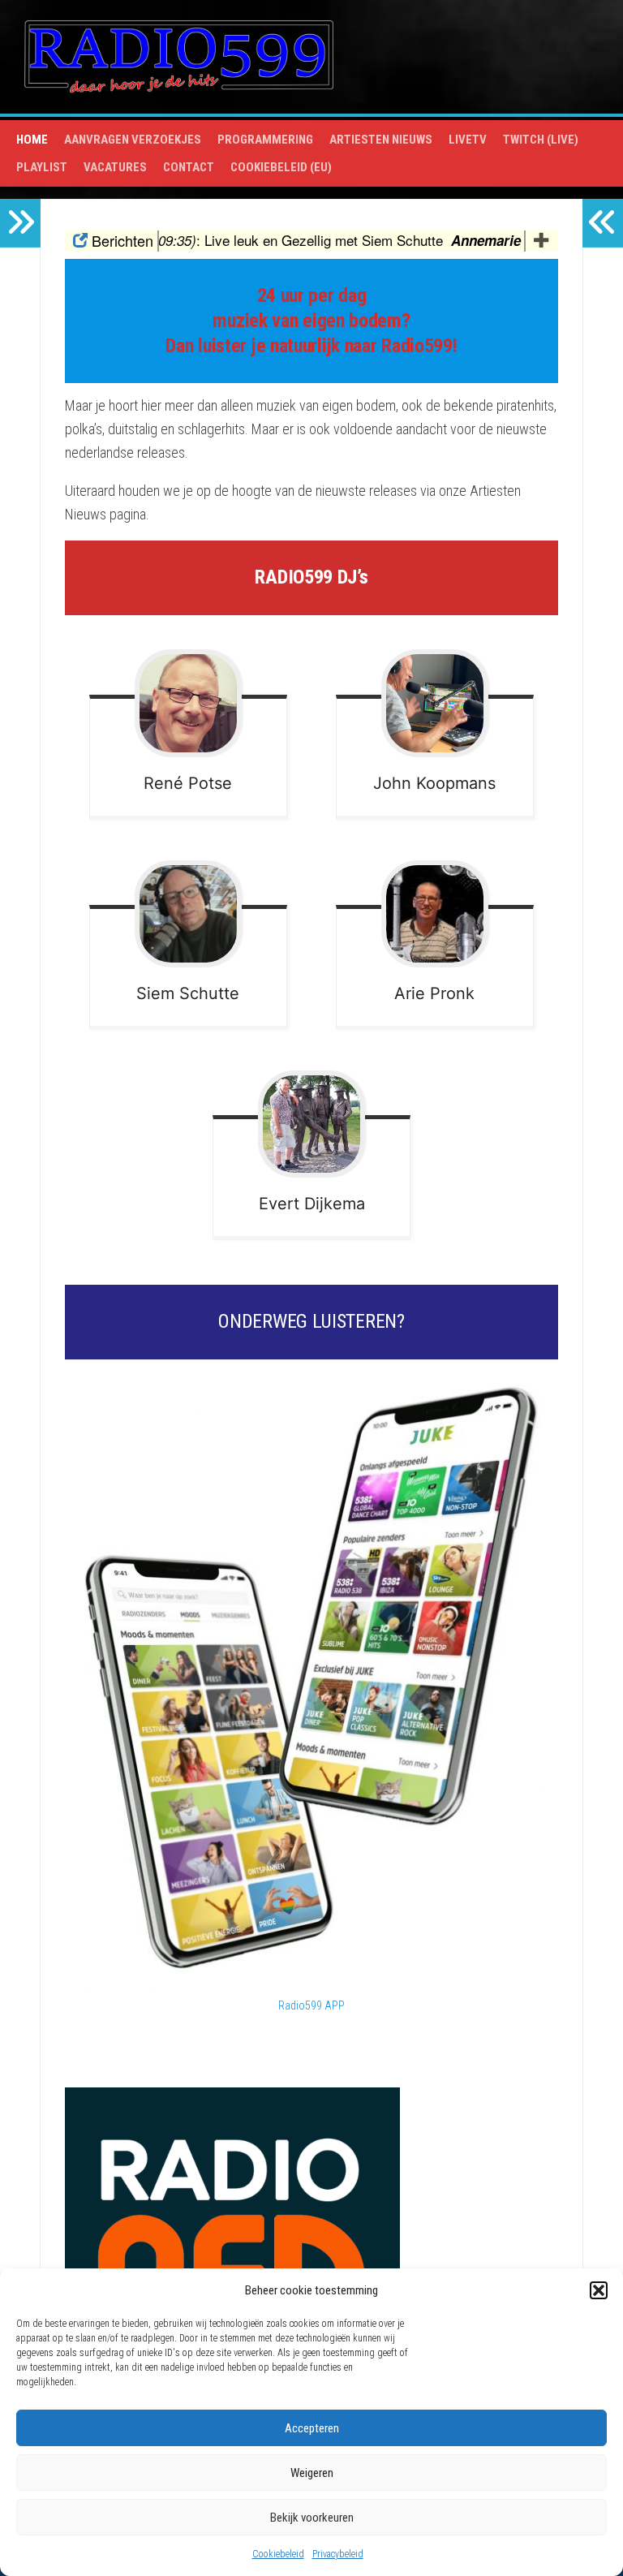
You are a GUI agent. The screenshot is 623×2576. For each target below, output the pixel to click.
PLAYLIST (42, 167)
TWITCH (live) (541, 140)
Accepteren (312, 2428)
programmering (265, 140)
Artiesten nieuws (381, 140)
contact (189, 167)
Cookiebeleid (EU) (281, 167)
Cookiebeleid (278, 2554)
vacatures (115, 167)
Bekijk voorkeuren (312, 2518)
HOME (32, 140)
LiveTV (468, 140)
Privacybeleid (338, 2554)
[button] (599, 2290)
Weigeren (312, 2473)
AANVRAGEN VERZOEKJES (133, 140)
